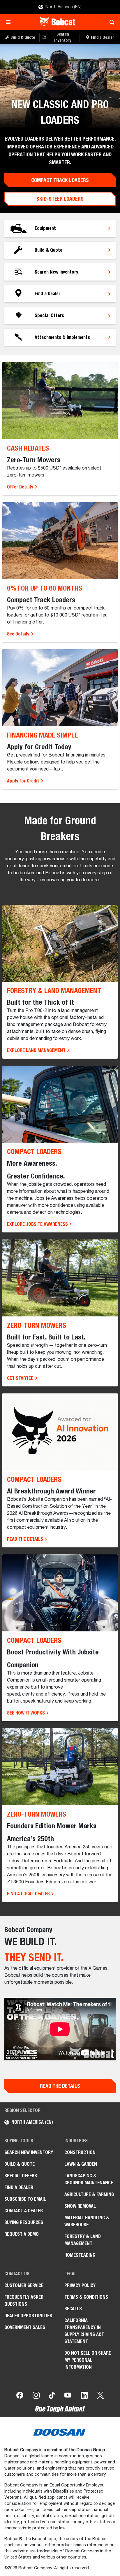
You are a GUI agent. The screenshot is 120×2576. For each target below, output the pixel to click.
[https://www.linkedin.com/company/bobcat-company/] (84, 2396)
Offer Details (21, 487)
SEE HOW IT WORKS (27, 1713)
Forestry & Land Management (83, 2240)
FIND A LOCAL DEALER (29, 1894)
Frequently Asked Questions (24, 2301)
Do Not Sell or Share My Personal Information (88, 2360)
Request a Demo (22, 2234)
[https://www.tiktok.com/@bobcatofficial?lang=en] (52, 2396)
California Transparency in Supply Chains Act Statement (84, 2331)
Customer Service (24, 2285)
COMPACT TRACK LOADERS (60, 180)
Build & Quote (20, 2164)
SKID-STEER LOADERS (60, 199)
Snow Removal (80, 2206)
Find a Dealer (19, 2187)
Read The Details (60, 2086)
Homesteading (80, 2255)
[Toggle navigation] (10, 22)
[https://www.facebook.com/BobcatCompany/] (20, 2396)
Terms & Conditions (86, 2297)
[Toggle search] (110, 22)
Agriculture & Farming (89, 2194)
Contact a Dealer (24, 2211)
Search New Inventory (29, 2152)
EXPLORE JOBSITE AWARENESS (38, 1224)
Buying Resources (24, 2222)
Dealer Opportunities (28, 2316)
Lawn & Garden (81, 2164)
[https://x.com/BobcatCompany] (100, 2396)
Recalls (73, 2309)
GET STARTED (21, 1378)
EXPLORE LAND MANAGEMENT (37, 1050)
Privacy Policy (80, 2285)
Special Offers (21, 2176)
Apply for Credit (24, 781)
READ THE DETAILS (26, 1539)
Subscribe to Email (25, 2199)
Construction (80, 2152)
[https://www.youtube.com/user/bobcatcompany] (68, 2396)
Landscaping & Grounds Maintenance (89, 2179)
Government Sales (25, 2327)
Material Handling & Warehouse (87, 2221)
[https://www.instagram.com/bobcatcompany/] (36, 2396)
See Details (19, 634)
